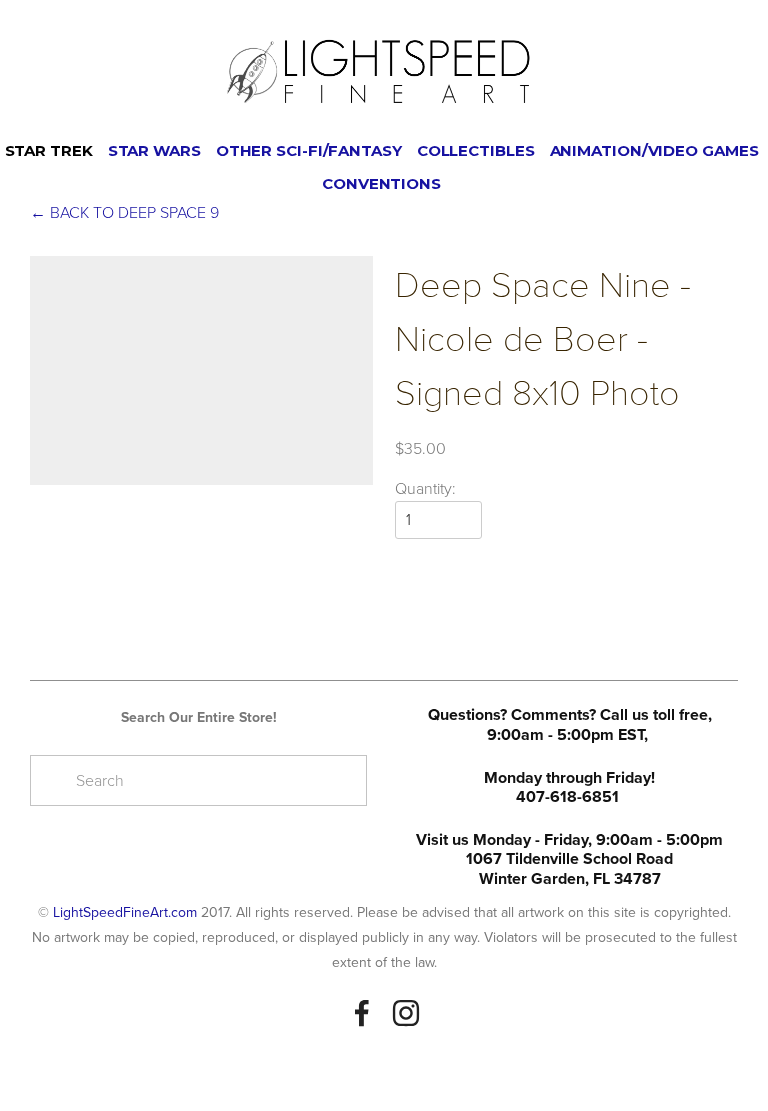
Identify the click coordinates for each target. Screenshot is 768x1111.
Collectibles (476, 150)
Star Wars (154, 150)
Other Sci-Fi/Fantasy (309, 150)
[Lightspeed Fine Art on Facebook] (362, 1013)
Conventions (381, 183)
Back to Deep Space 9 (124, 212)
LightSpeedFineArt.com (125, 912)
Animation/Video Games (654, 150)
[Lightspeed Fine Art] (406, 1013)
